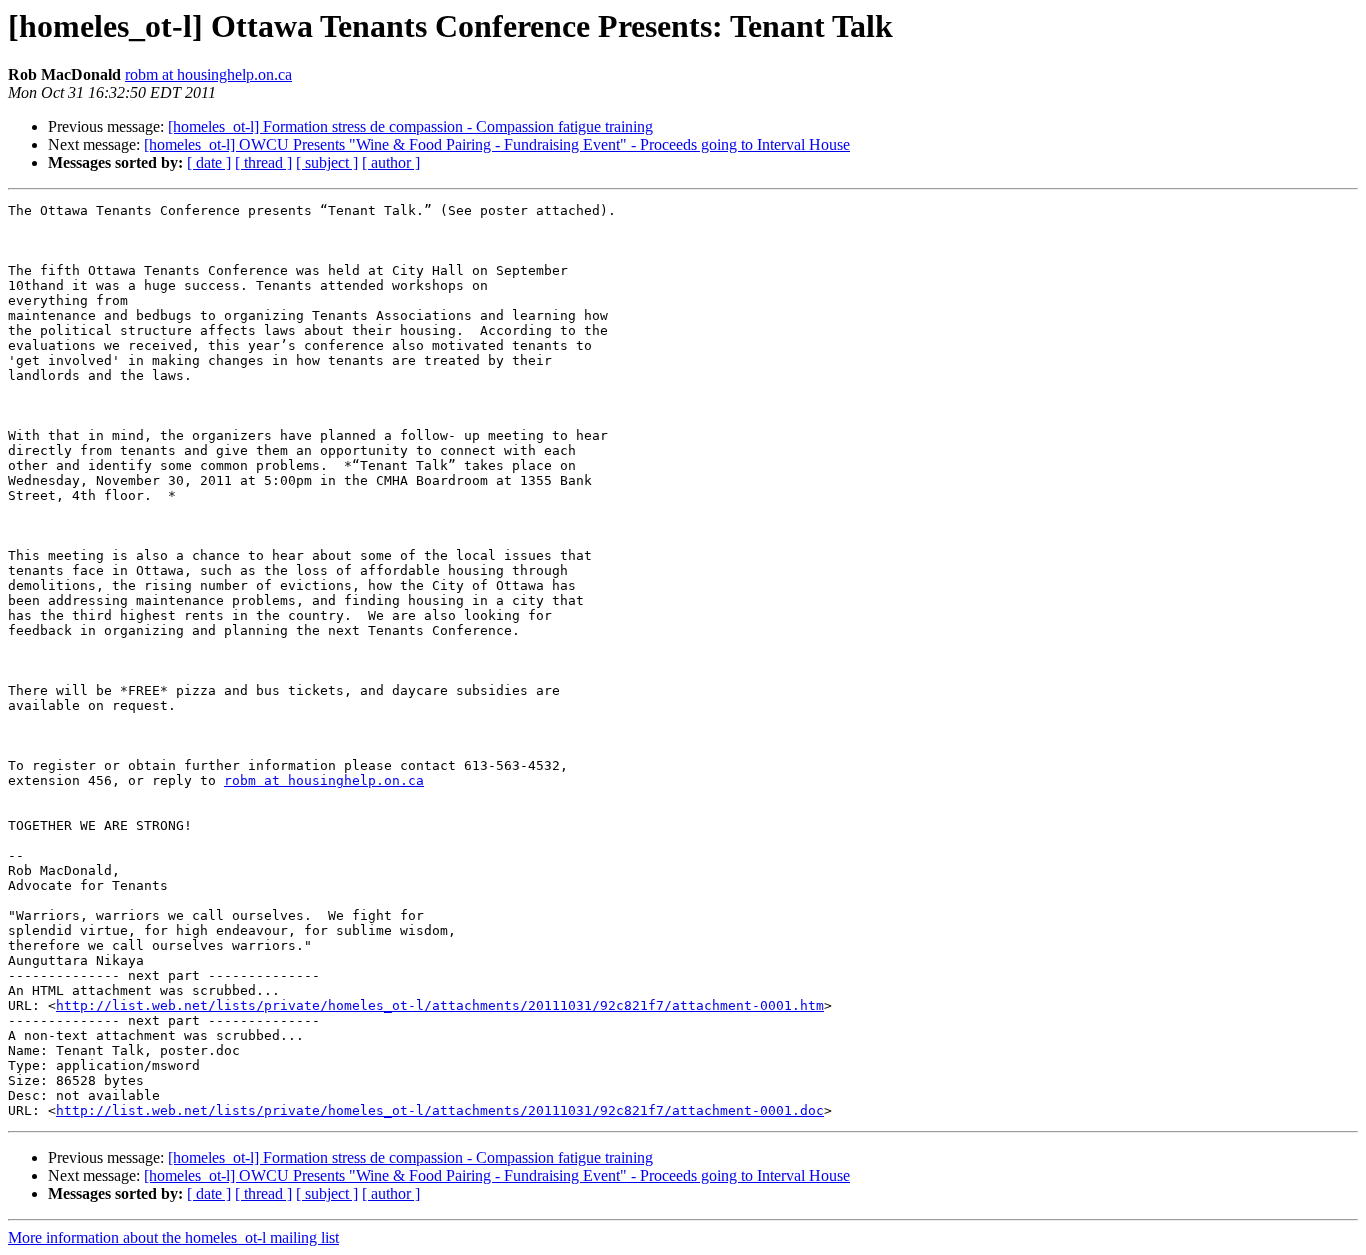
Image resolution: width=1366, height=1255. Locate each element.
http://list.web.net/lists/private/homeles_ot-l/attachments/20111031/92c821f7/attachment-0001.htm (440, 1005)
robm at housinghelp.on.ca (208, 74)
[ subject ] (327, 162)
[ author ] (391, 162)
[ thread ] (263, 162)
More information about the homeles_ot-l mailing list (173, 1237)
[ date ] (209, 162)
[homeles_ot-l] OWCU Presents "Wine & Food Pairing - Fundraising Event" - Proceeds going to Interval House (497, 144)
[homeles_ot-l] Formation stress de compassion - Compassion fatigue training (410, 126)
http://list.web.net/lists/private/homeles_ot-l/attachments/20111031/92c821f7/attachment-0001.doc (440, 1110)
